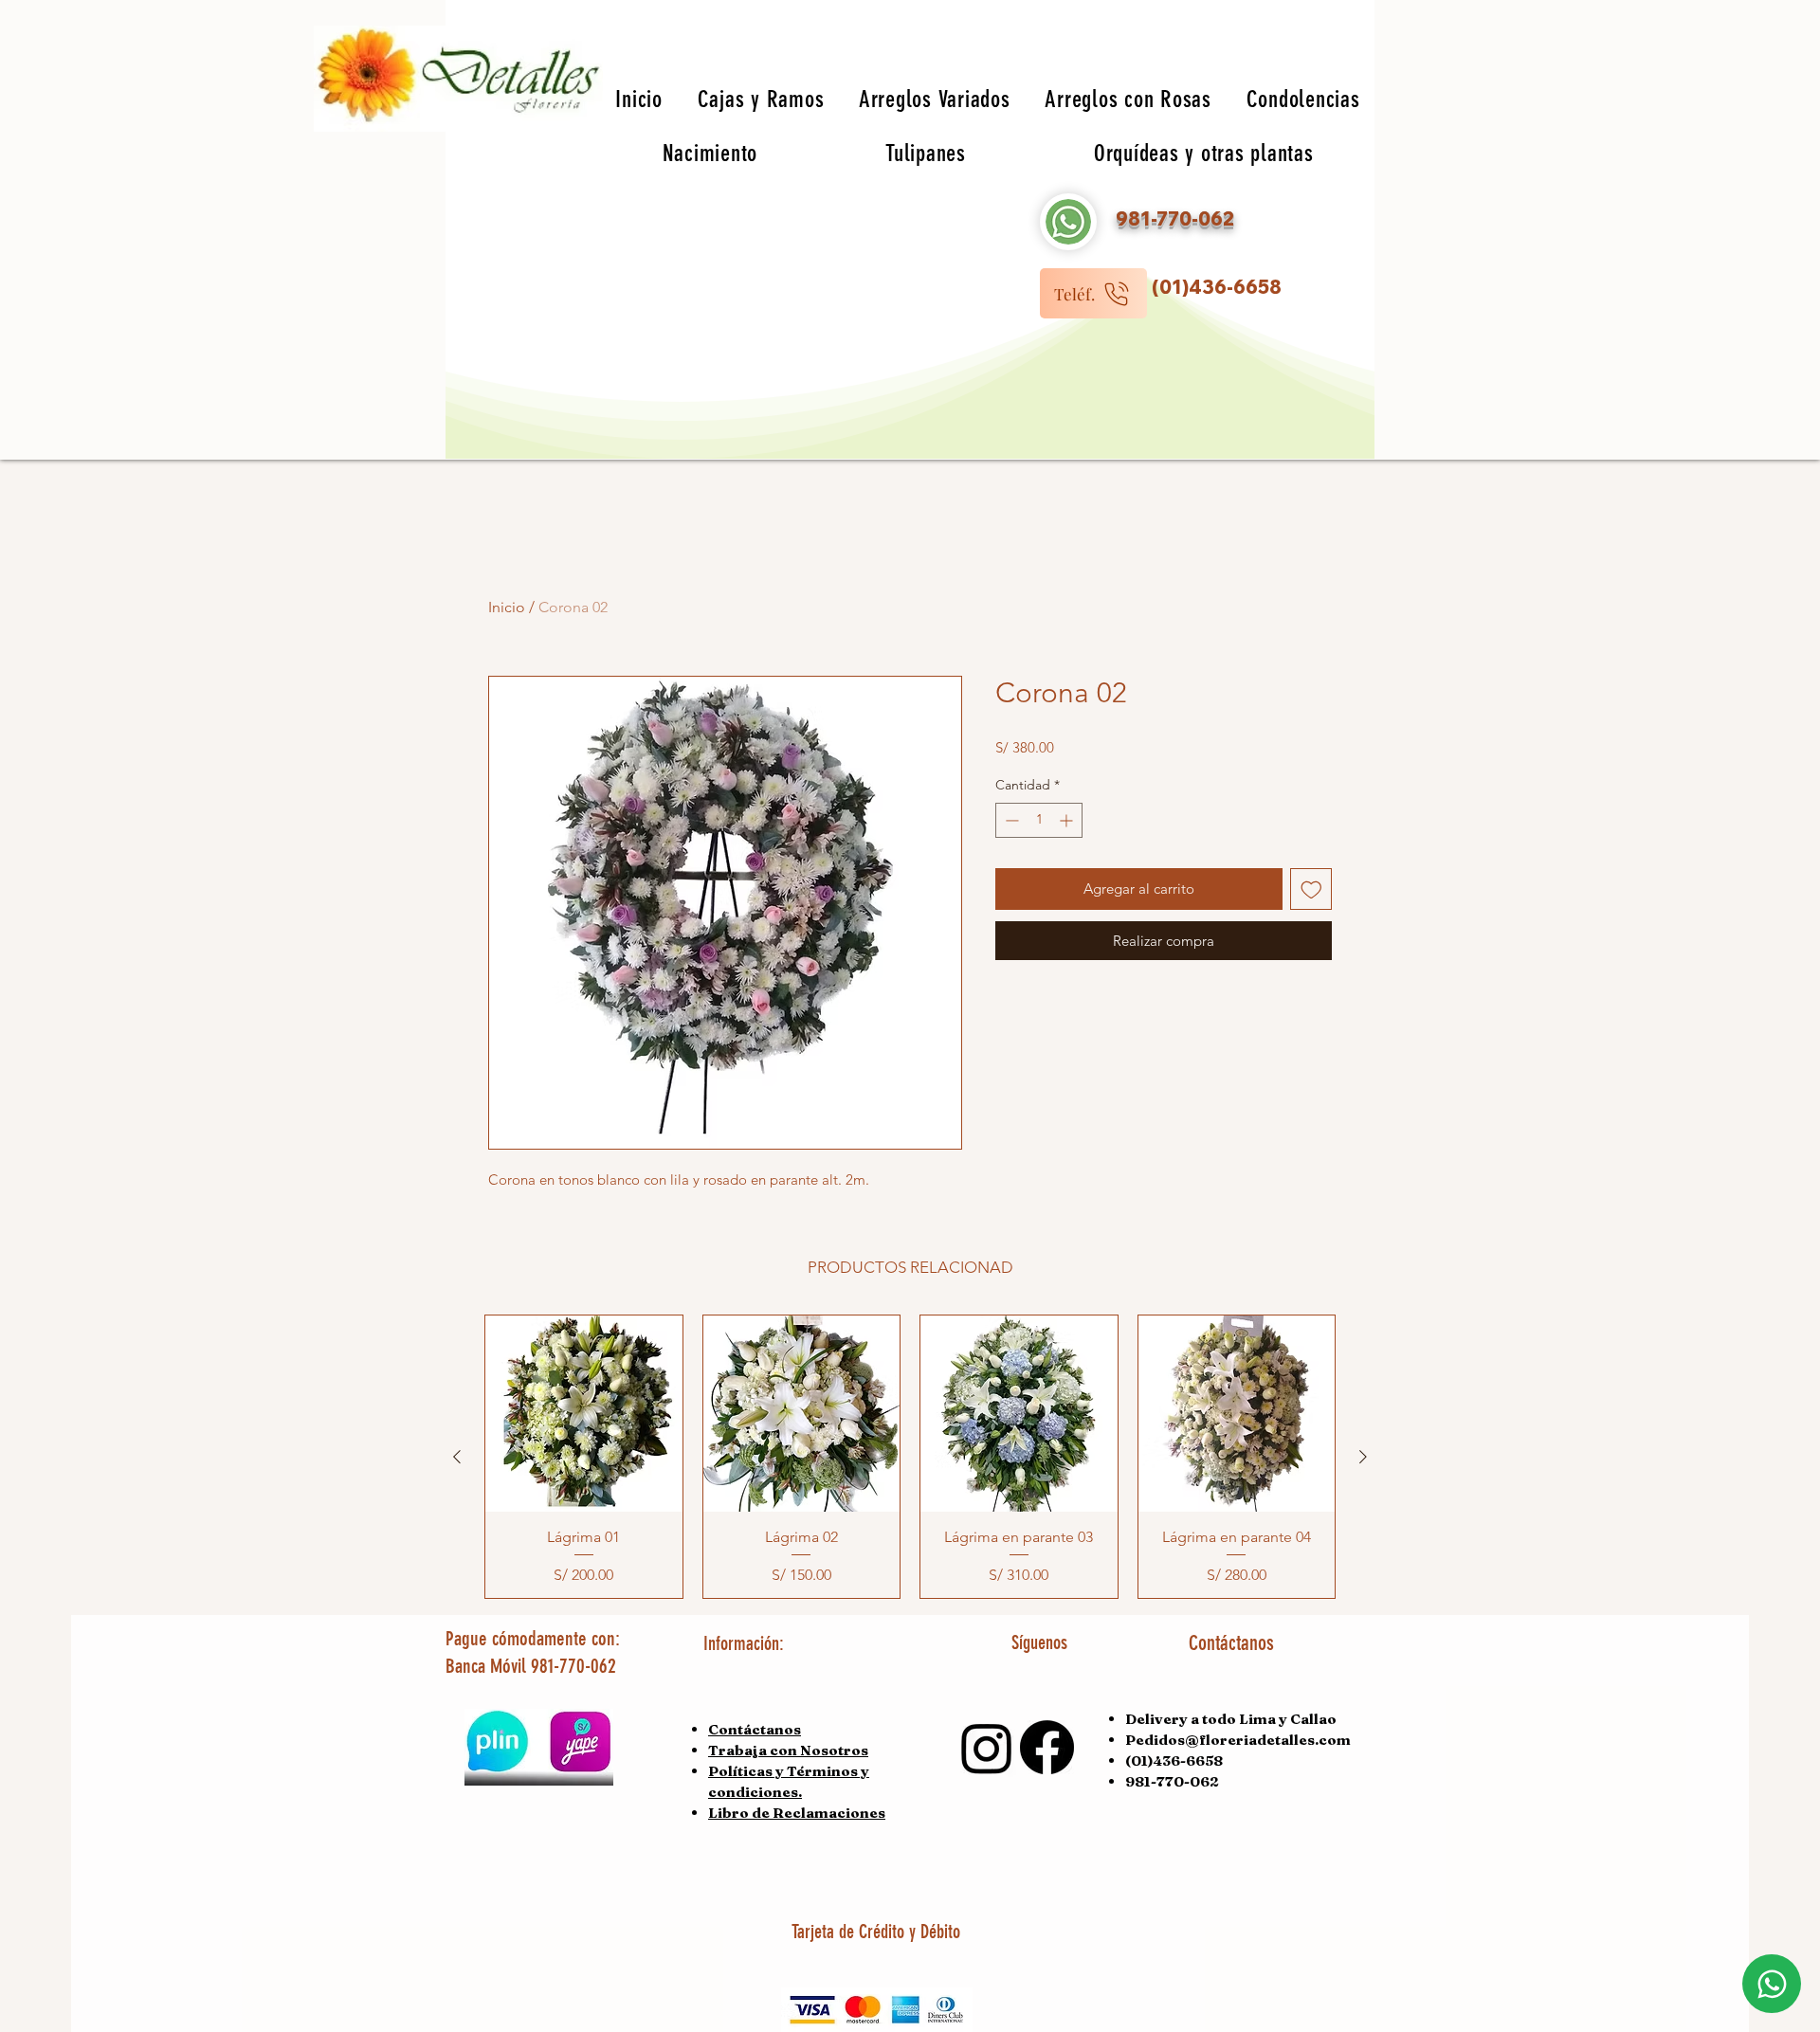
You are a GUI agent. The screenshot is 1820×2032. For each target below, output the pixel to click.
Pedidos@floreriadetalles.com (1238, 1740)
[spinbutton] (1039, 820)
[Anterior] (457, 1457)
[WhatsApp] (1772, 1984)
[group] (910, 1457)
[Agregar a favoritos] (1311, 889)
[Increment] (1068, 820)
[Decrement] (1010, 820)
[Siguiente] (1363, 1457)
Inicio (507, 607)
